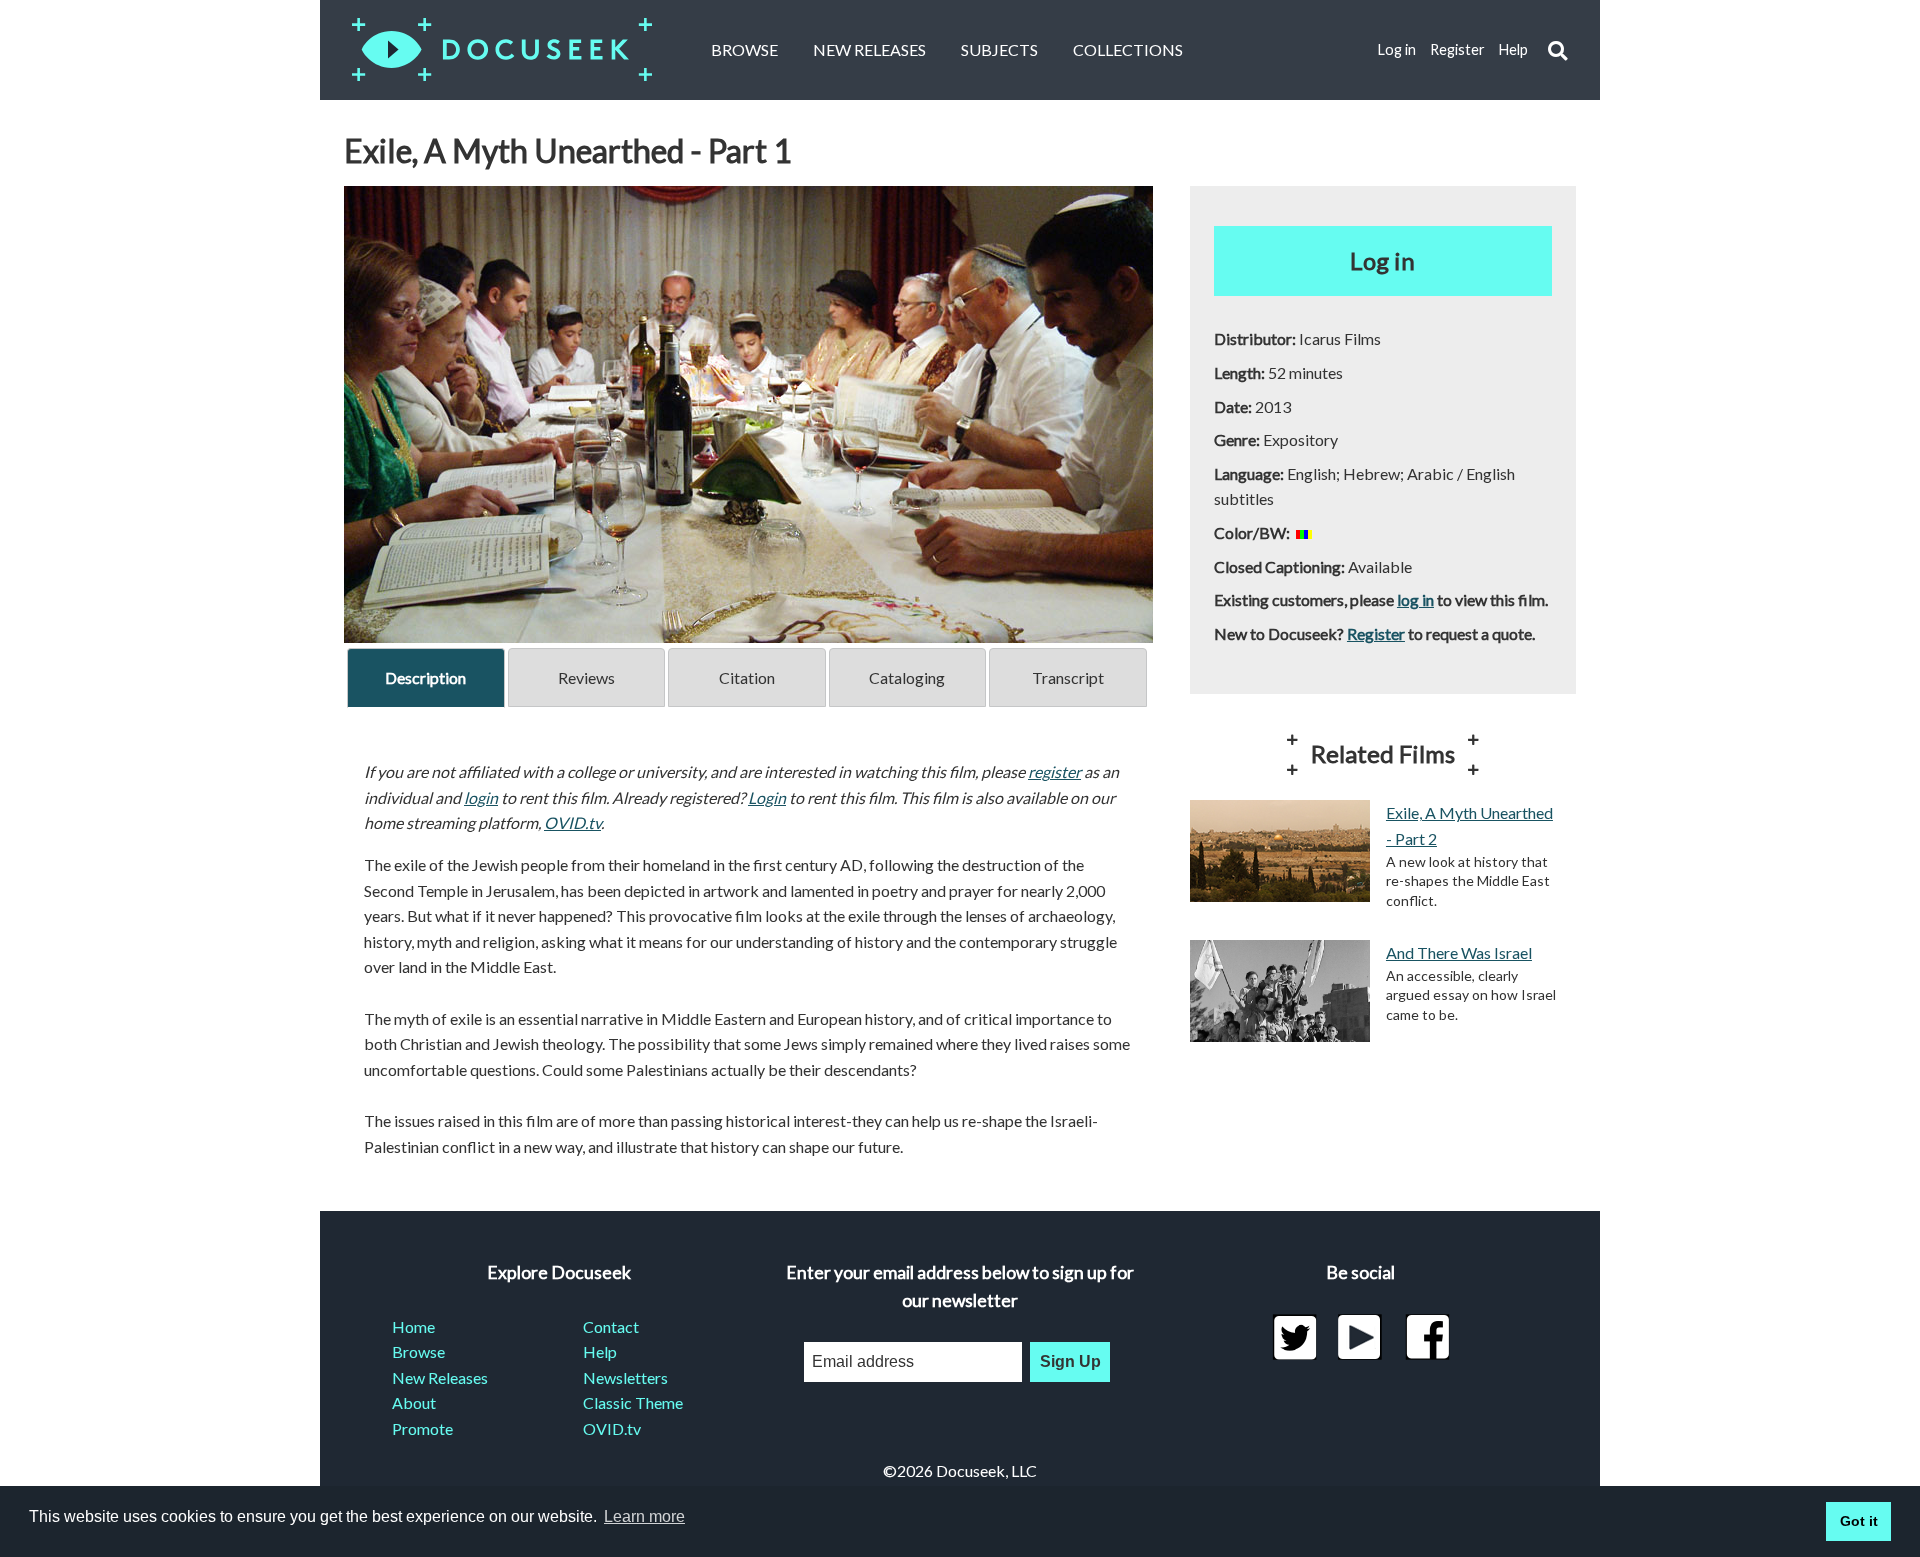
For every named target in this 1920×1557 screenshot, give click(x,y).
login (481, 797)
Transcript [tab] (1068, 677)
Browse (744, 49)
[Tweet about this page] (1294, 1337)
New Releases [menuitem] (440, 1377)
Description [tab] (425, 677)
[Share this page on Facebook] (1427, 1337)
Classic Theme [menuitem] (633, 1402)
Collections (1128, 49)
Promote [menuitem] (422, 1428)
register (1054, 771)
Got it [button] (1859, 1521)
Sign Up (1070, 1361)
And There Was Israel (1459, 952)
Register (1457, 49)
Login (767, 797)
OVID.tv (572, 822)
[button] (1557, 50)
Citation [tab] (747, 677)
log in (1415, 599)
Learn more (644, 1516)
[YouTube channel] (1360, 1337)
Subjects (999, 49)
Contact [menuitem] (611, 1326)
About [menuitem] (414, 1402)
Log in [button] (1382, 260)
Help (1513, 49)
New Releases (869, 49)
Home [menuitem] (413, 1326)
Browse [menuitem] (418, 1351)
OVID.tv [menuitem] (612, 1428)
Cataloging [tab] (907, 677)
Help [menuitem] (600, 1351)
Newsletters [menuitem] (625, 1377)
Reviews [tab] (586, 677)
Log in (1397, 49)
